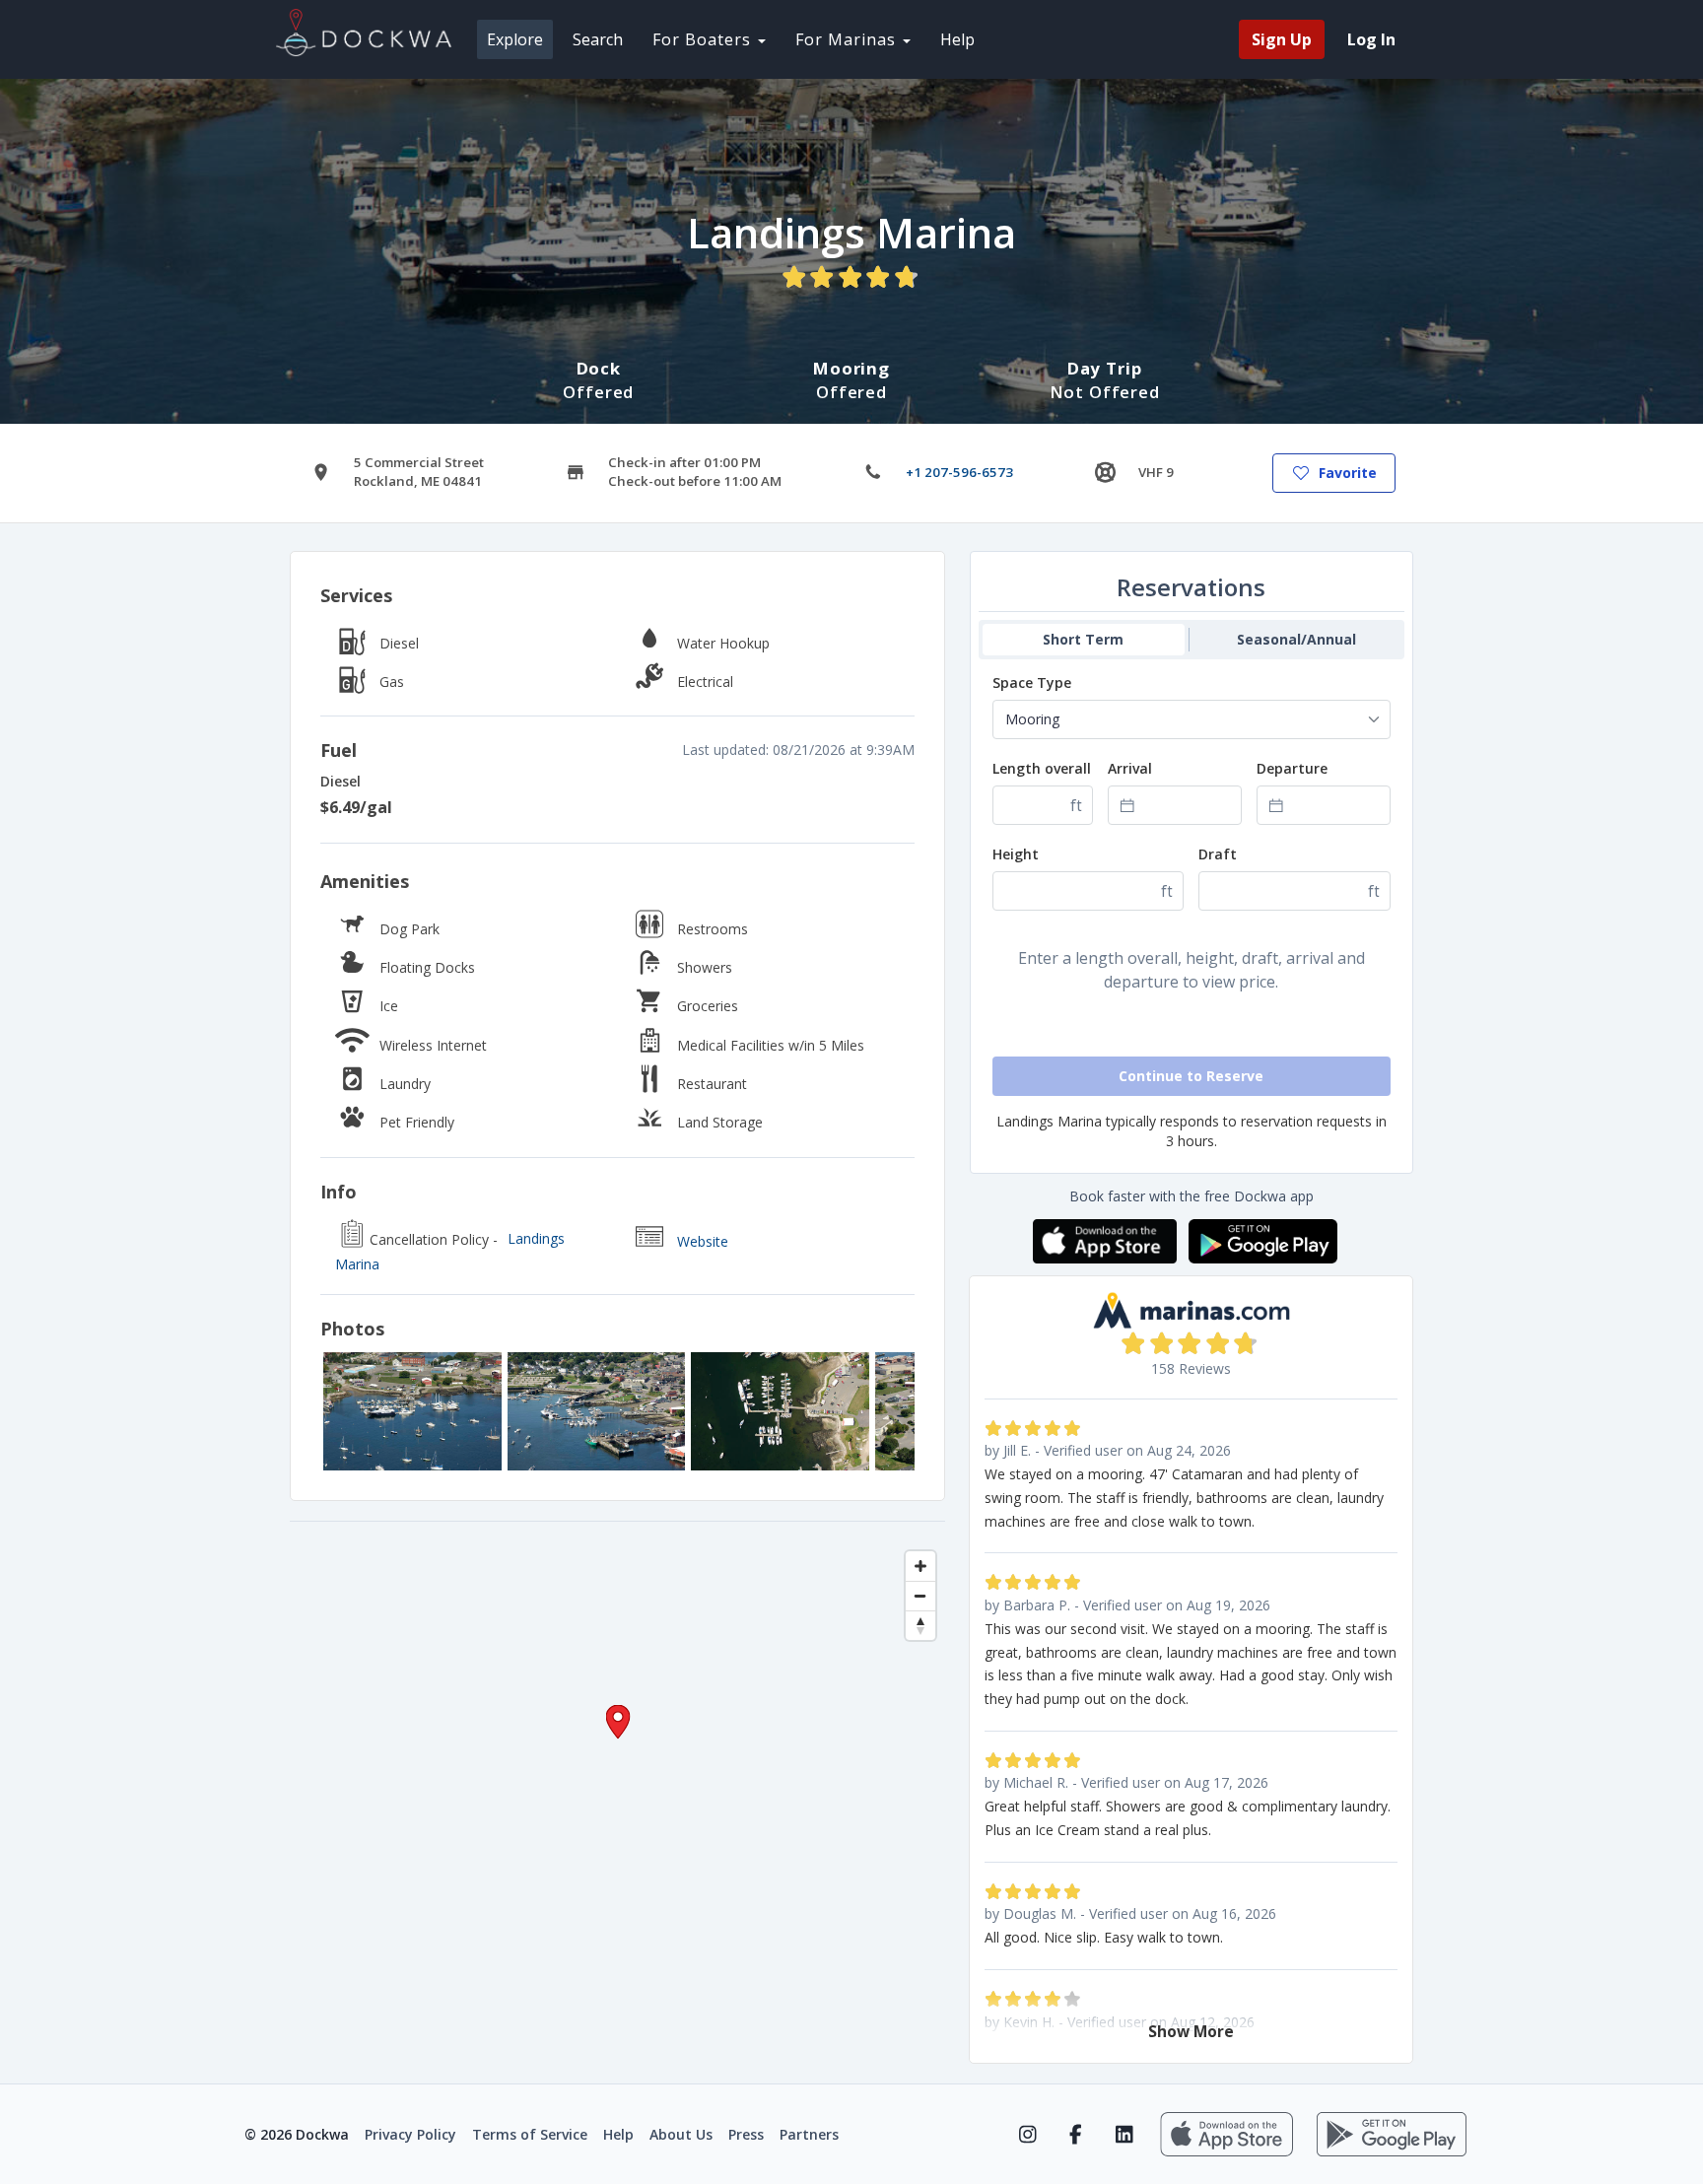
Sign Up (1282, 39)
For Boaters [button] (704, 39)
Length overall (1042, 768)
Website (703, 1241)
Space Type (1032, 682)
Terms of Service (530, 2134)
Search (598, 39)
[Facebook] (1076, 2135)
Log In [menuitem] (1371, 39)
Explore (515, 39)
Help (957, 39)
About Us (681, 2134)
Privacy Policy (410, 2134)
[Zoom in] (920, 1566)
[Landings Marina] (412, 1411)
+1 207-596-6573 (959, 472)
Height (1016, 854)
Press (746, 2134)
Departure (1292, 768)
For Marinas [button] (848, 39)
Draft (1218, 854)
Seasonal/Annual (1296, 639)
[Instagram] (1027, 2135)
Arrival (1130, 768)
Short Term (1083, 639)
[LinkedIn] (1124, 2135)
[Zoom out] (920, 1596)
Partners (809, 2134)
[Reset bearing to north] (920, 1625)
